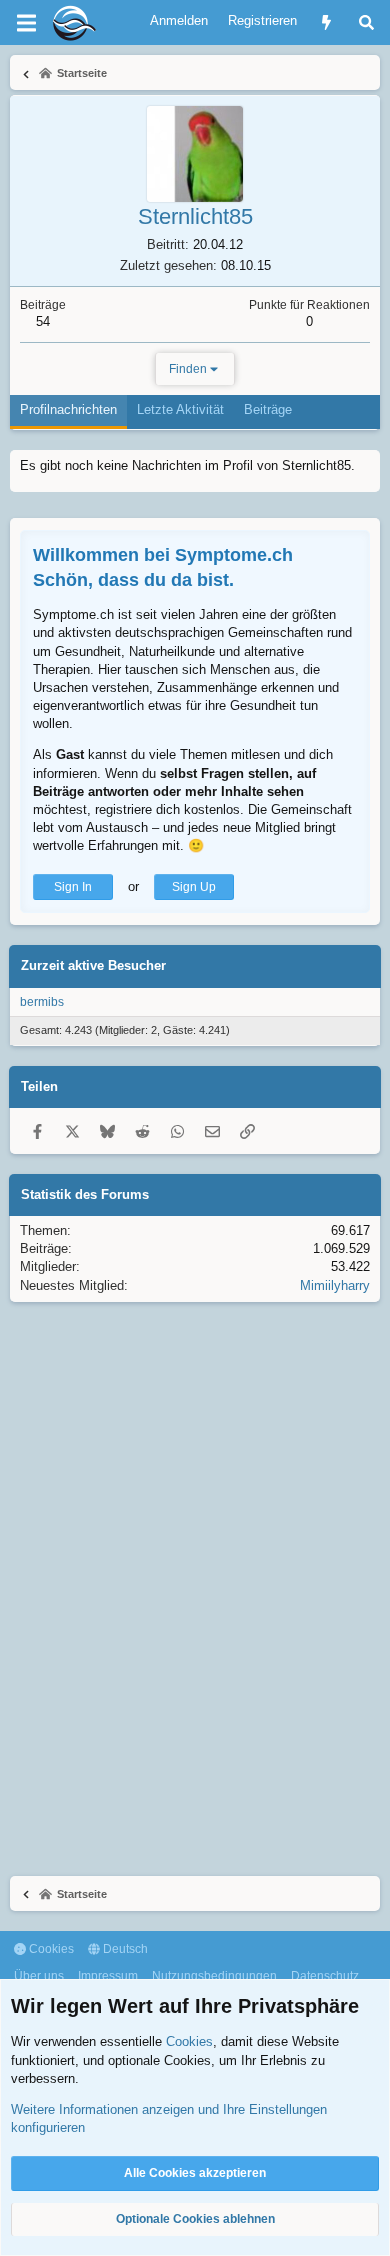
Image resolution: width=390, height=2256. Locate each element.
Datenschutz (325, 1976)
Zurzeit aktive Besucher (93, 965)
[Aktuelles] (326, 22)
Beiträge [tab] (268, 409)
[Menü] (26, 23)
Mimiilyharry (335, 1285)
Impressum (108, 1976)
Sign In (73, 887)
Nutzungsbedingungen (214, 1976)
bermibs (42, 1002)
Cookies (50, 1949)
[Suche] (366, 22)
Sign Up (194, 887)
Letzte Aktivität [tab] (180, 409)
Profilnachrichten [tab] (68, 409)
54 (43, 321)
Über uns (39, 1976)
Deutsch (124, 1949)
